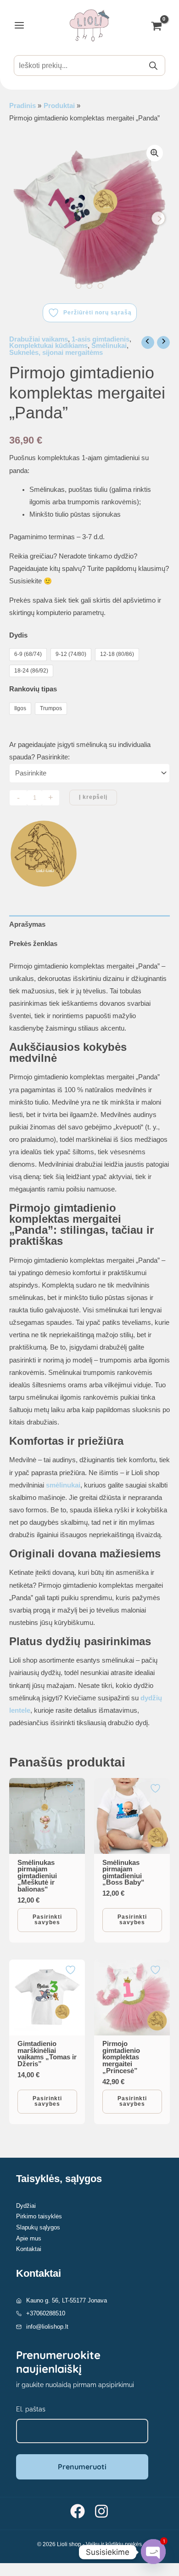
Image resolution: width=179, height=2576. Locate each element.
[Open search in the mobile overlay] (89, 66)
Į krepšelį (93, 797)
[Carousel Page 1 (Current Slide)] (78, 286)
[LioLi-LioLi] (44, 854)
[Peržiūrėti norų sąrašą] (72, 1788)
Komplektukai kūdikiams (48, 346)
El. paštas (31, 2409)
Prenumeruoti (82, 2467)
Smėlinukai (109, 346)
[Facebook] (78, 2511)
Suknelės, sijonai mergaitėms (56, 353)
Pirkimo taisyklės (39, 2216)
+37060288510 (46, 2313)
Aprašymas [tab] (27, 924)
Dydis (18, 635)
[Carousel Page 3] (101, 286)
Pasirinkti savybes (47, 1920)
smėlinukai (63, 1485)
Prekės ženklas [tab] (33, 944)
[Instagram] (101, 2511)
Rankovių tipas (33, 689)
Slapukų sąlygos (38, 2227)
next (158, 218)
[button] (155, 153)
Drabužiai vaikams (39, 339)
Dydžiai (26, 2206)
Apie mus (29, 2238)
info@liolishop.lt (47, 2327)
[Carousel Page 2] (89, 286)
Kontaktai (29, 2249)
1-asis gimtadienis (101, 339)
